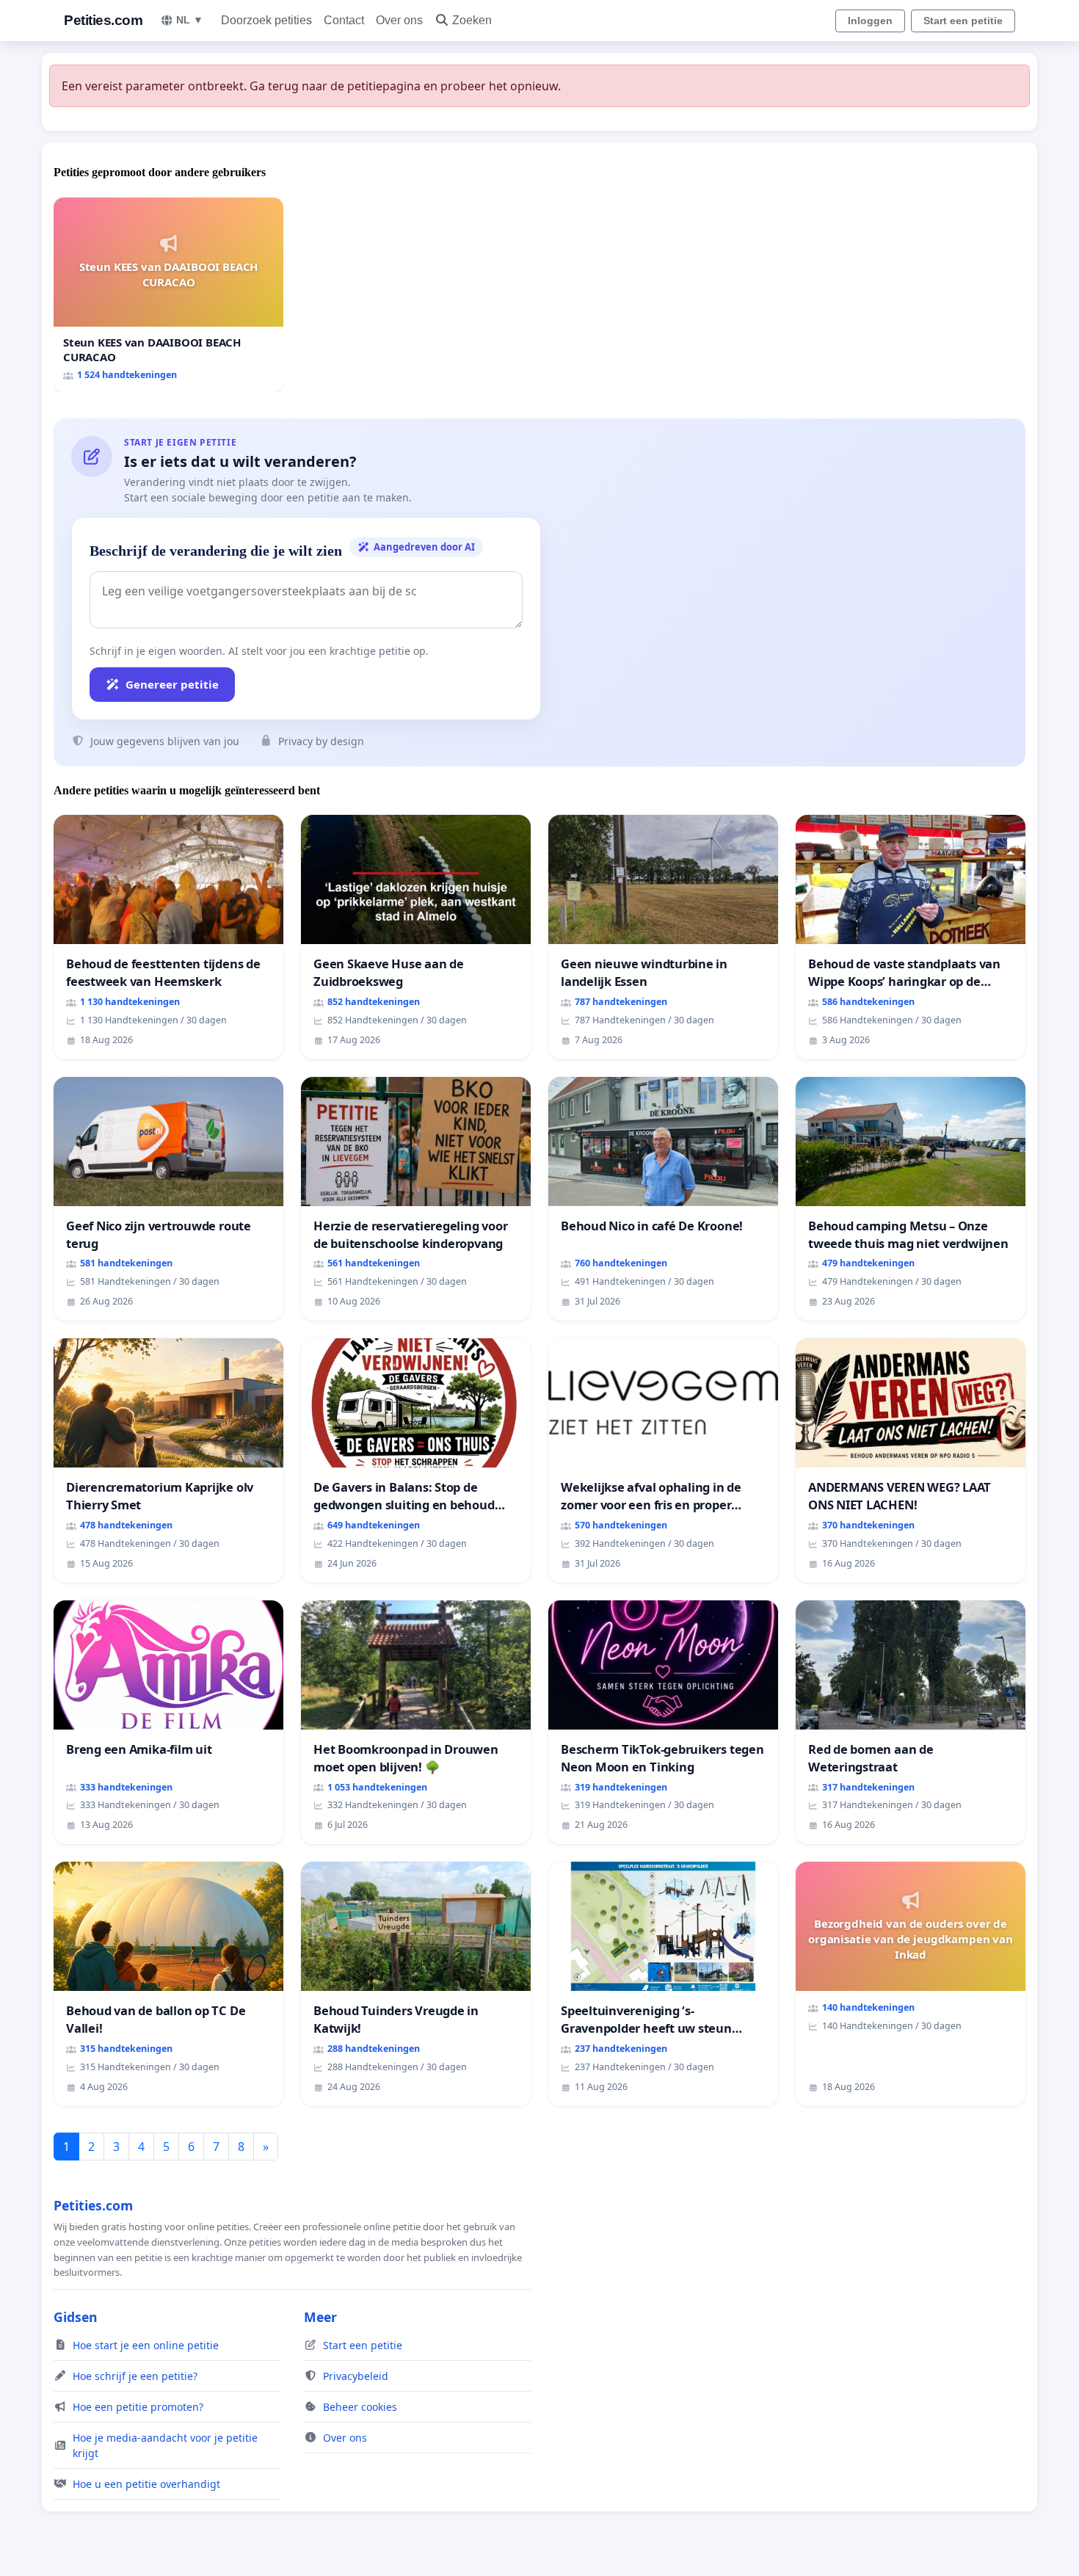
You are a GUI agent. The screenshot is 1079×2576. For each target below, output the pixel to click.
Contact (344, 20)
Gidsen (76, 2317)
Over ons (399, 20)
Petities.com (103, 20)
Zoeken (472, 20)
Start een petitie (963, 21)
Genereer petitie (172, 684)
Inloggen (870, 21)
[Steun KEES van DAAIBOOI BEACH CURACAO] (168, 295)
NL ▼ (190, 20)
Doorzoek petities (266, 20)
